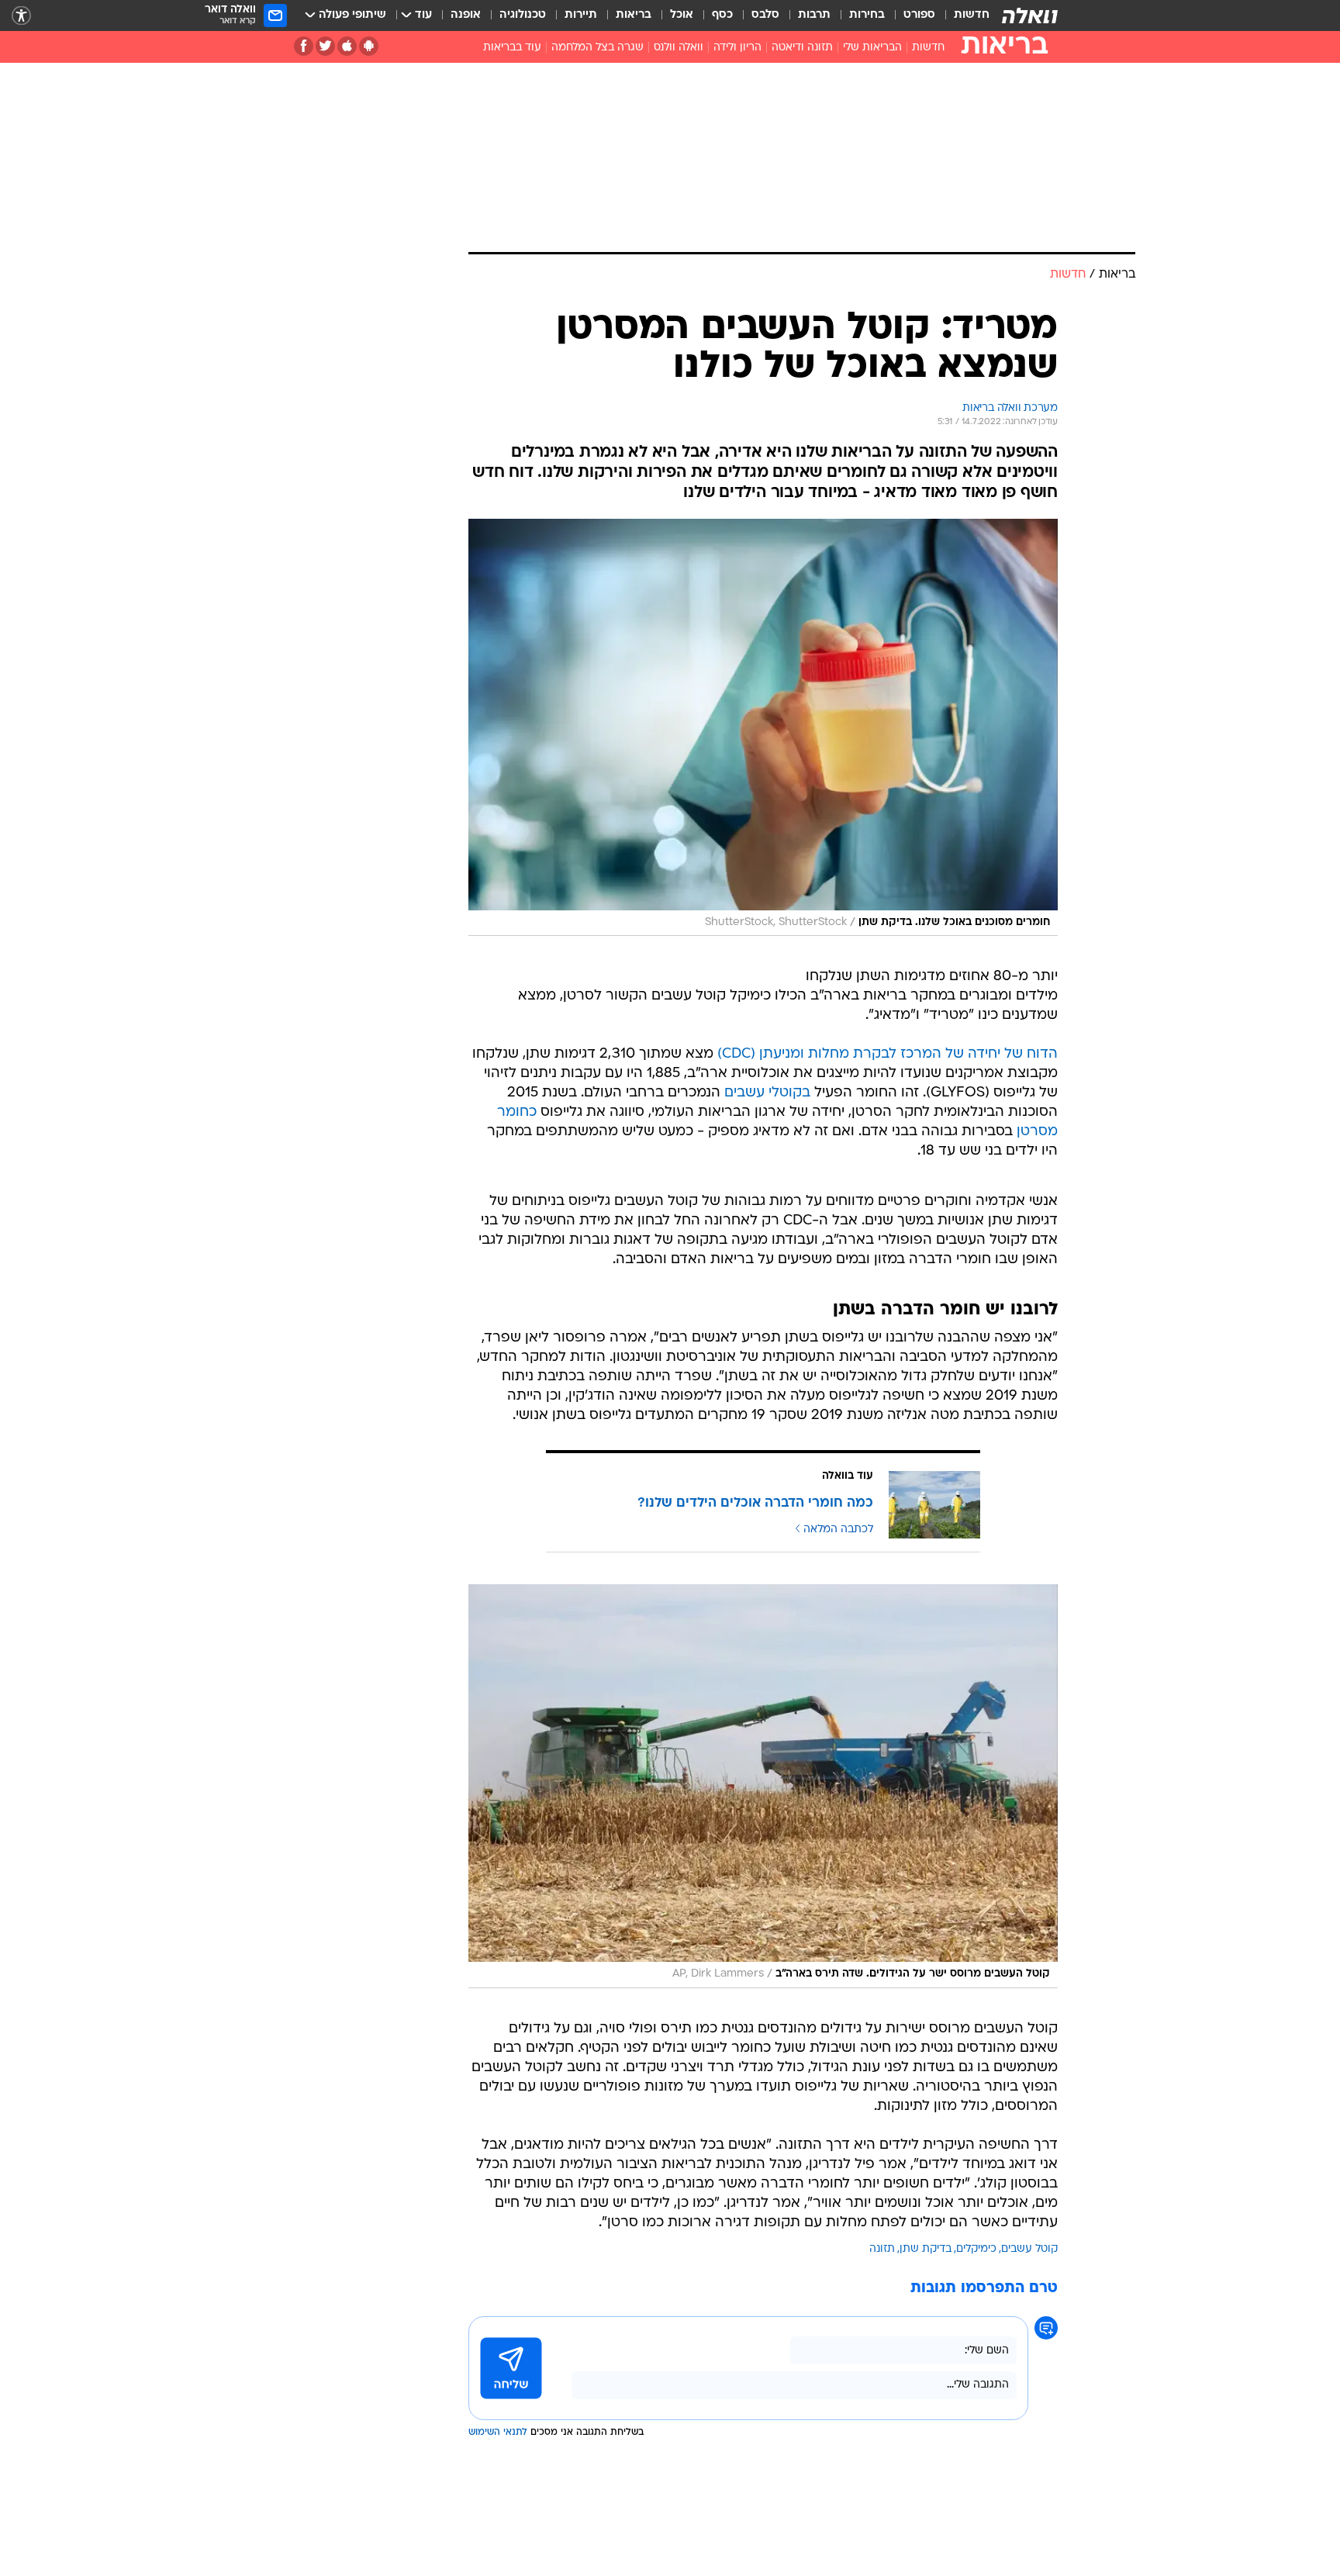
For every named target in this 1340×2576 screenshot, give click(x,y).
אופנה (466, 15)
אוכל (682, 15)
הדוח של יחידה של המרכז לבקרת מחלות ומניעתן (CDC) (888, 1054)
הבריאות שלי (872, 48)
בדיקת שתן (926, 2249)
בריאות (634, 15)
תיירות (581, 15)
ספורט (919, 15)
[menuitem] (962, 16)
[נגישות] (21, 16)
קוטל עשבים (1029, 2249)
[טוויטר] (325, 46)
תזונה (882, 2249)
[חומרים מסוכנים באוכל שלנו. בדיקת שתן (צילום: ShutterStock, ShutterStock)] (763, 728)
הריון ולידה (737, 48)
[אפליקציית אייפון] (347, 46)
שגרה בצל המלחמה (597, 48)
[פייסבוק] (304, 46)
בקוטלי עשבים (767, 1093)
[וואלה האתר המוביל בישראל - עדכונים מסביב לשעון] (1030, 16)
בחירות (867, 15)
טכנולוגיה (523, 15)
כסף (722, 15)
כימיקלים (976, 2249)
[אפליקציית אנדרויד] (369, 46)
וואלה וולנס (679, 48)
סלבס (765, 15)
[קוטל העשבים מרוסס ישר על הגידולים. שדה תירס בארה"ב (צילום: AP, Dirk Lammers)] (763, 1786)
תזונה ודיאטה (802, 48)
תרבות (814, 15)
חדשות (972, 15)
